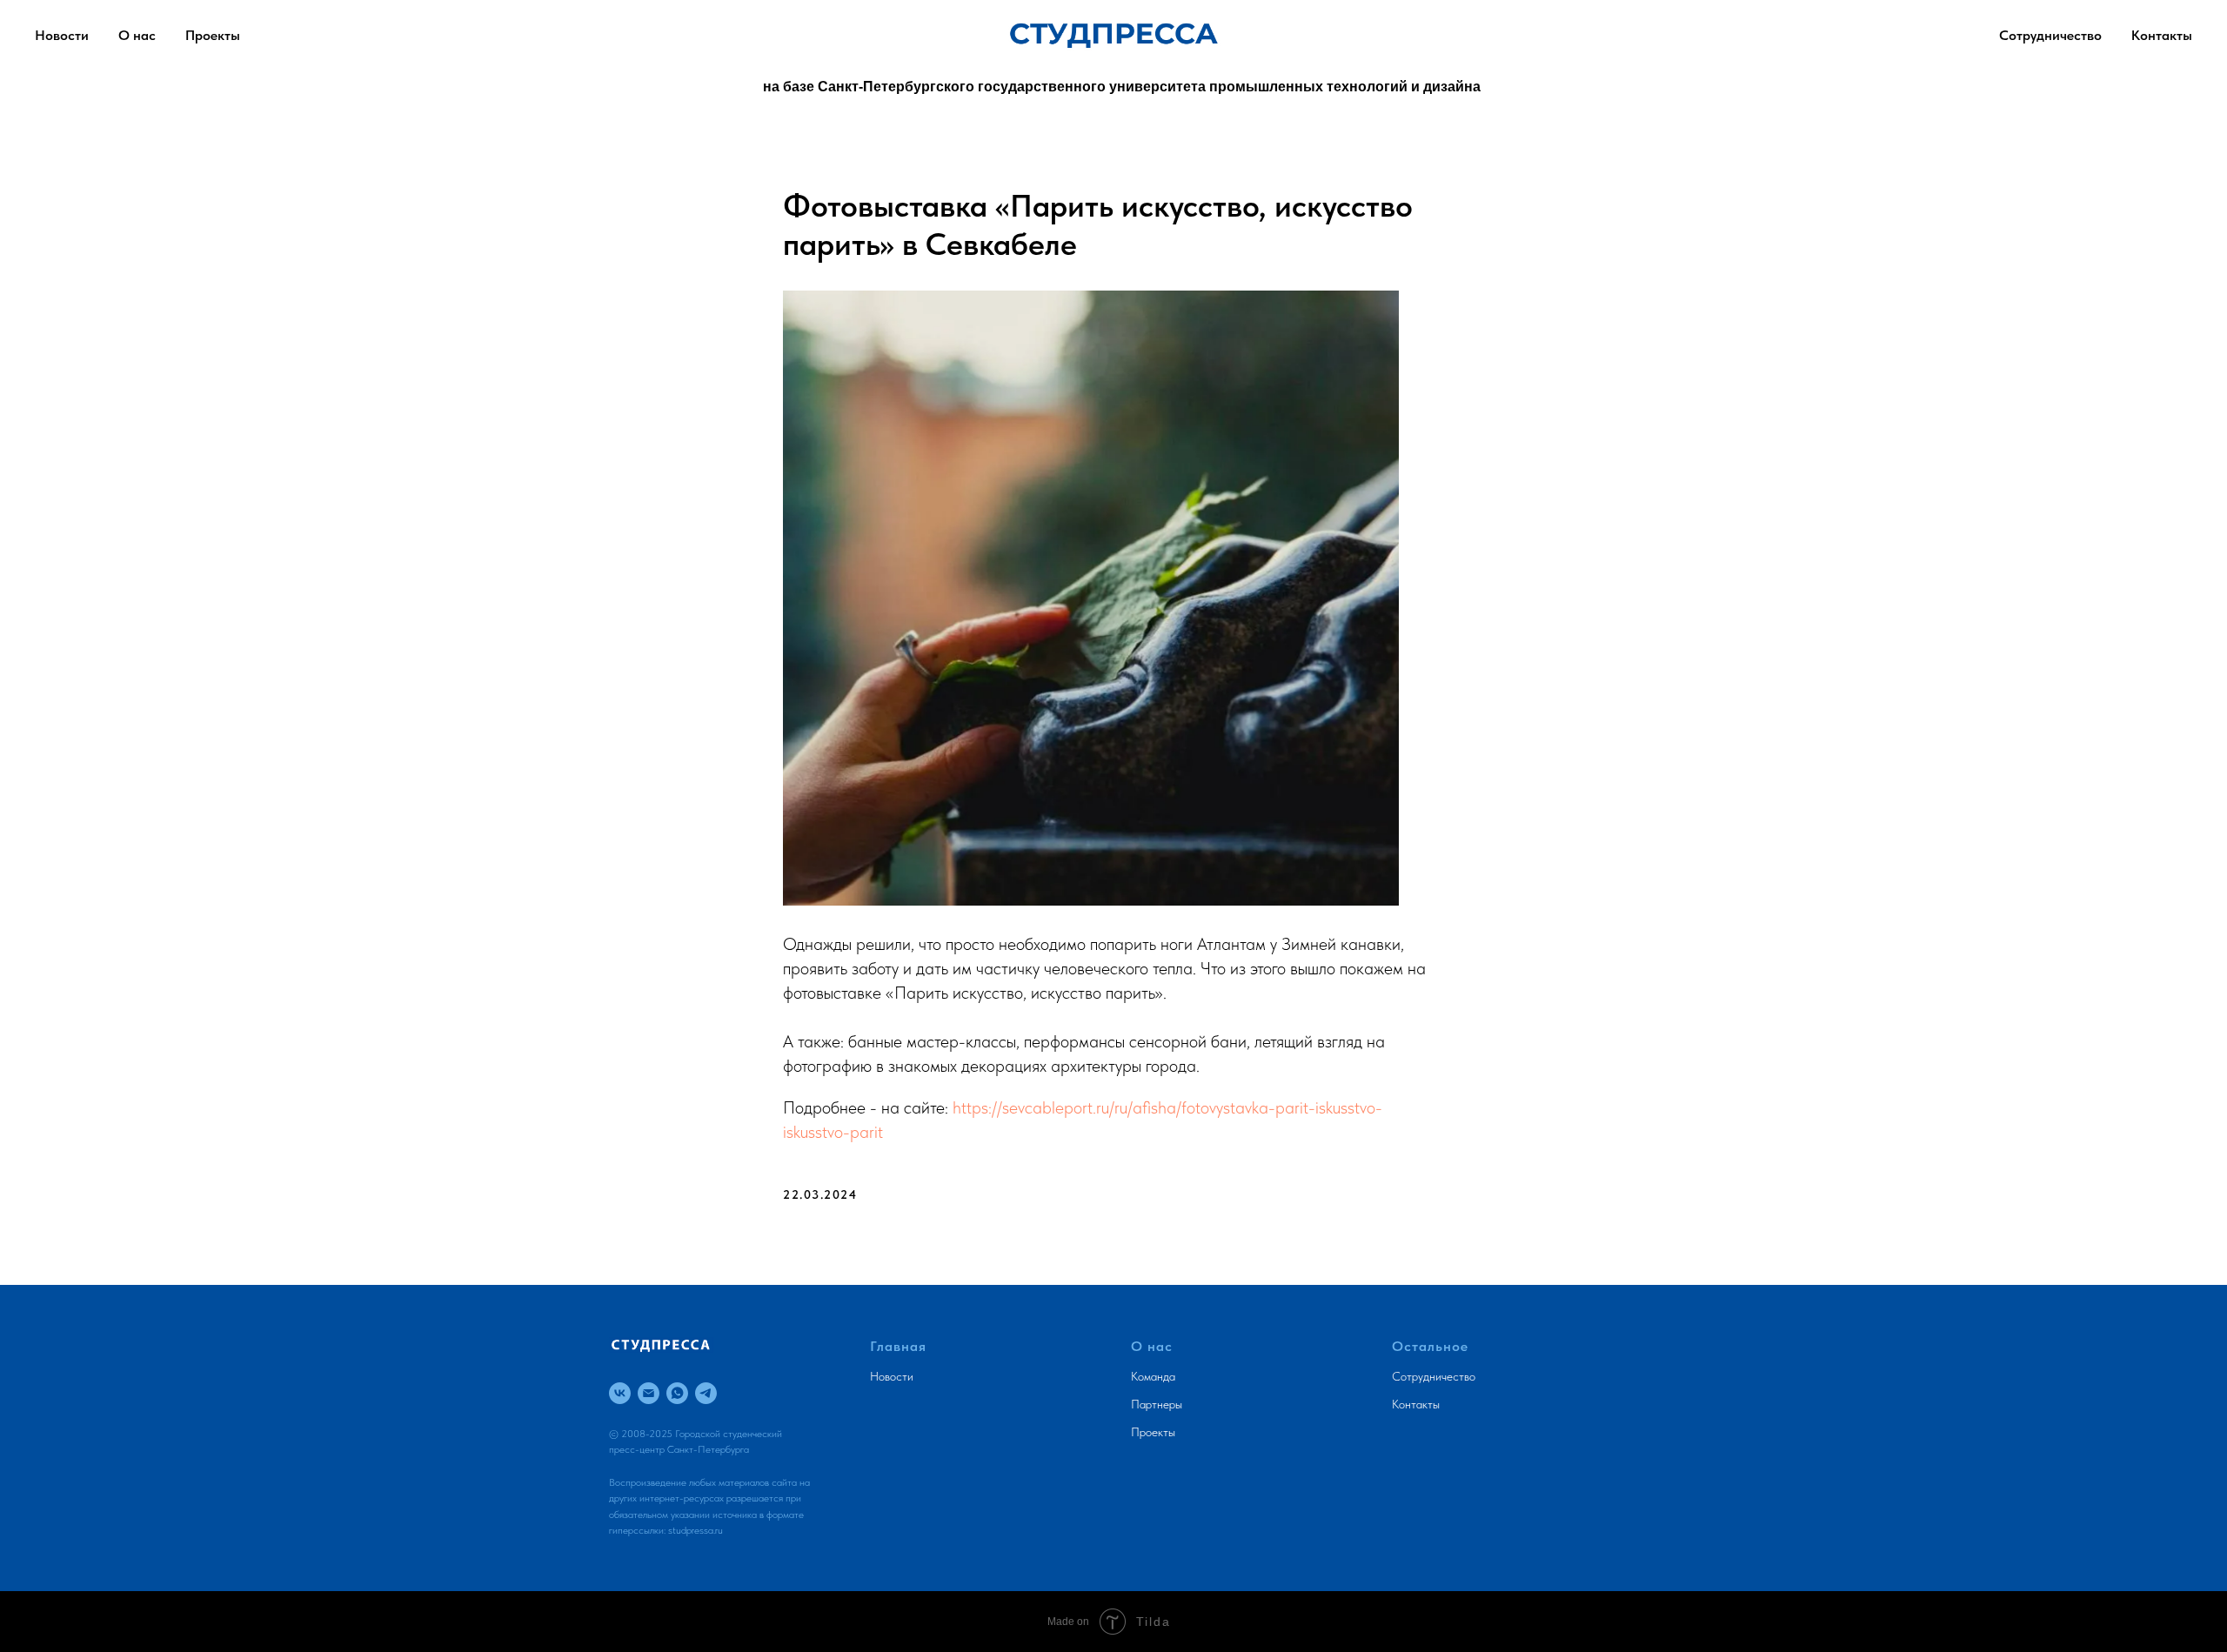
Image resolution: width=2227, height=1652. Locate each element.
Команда (1153, 1376)
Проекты (1153, 1432)
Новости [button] (62, 35)
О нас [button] (137, 35)
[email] (649, 1393)
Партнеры (1157, 1404)
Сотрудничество (2050, 35)
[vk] (620, 1393)
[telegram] (706, 1393)
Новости (892, 1376)
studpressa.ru (696, 1530)
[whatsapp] (677, 1393)
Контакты (2162, 35)
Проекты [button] (213, 35)
